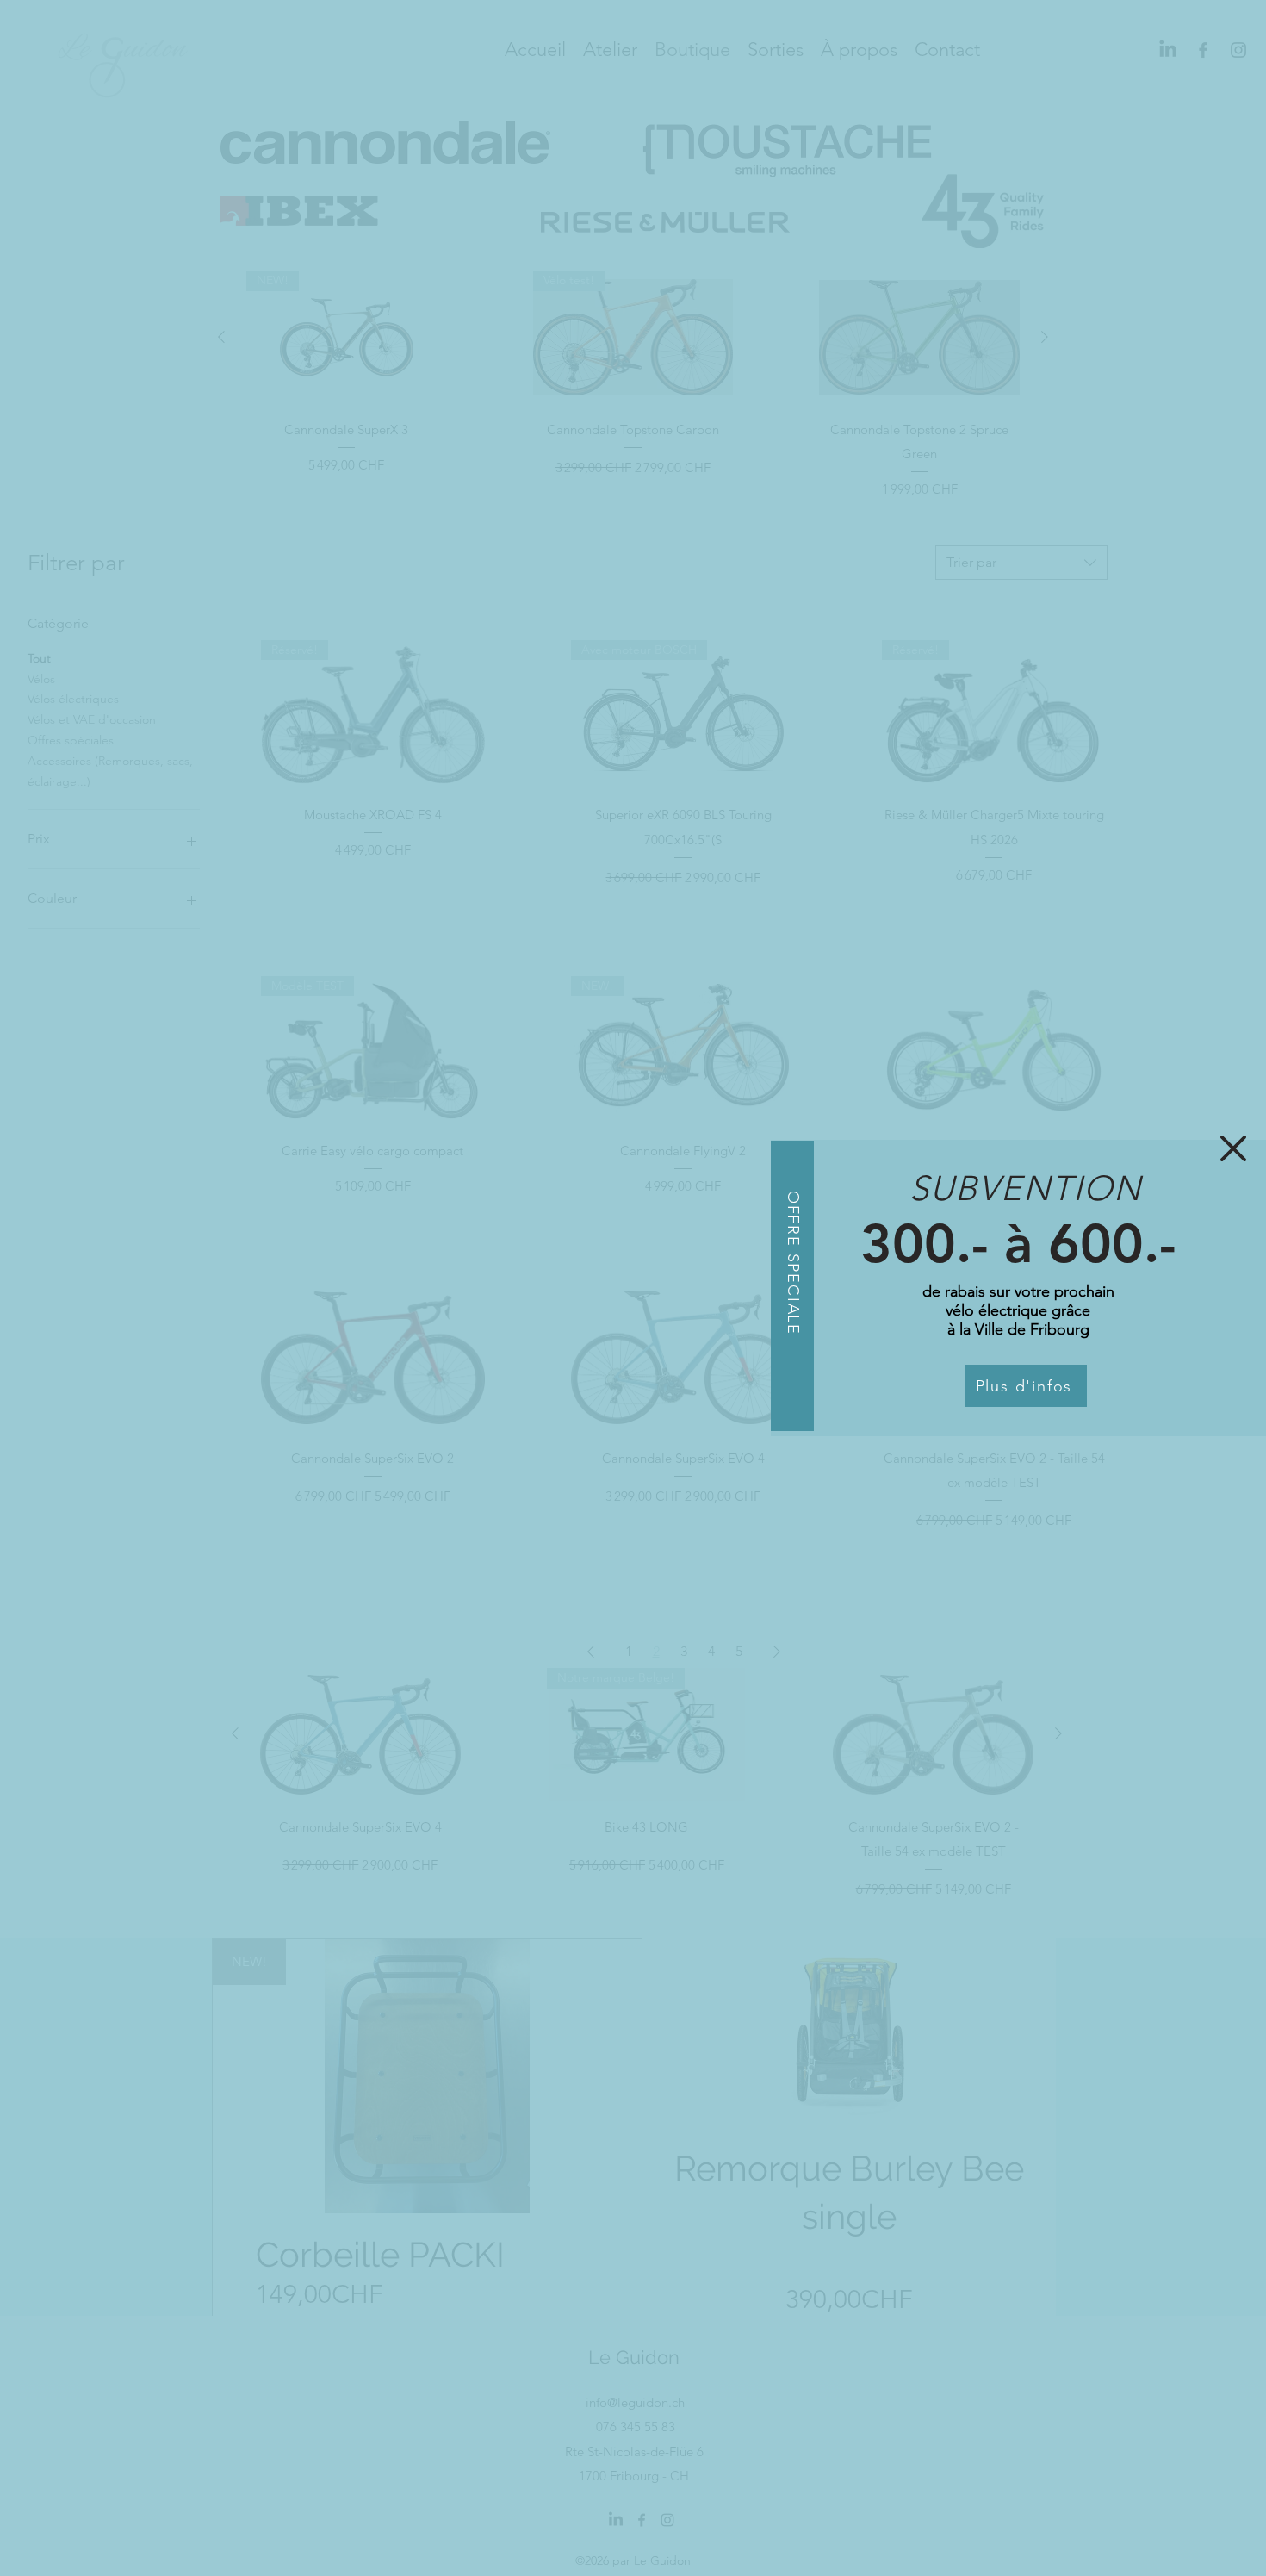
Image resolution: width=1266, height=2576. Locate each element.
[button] (1233, 1148)
